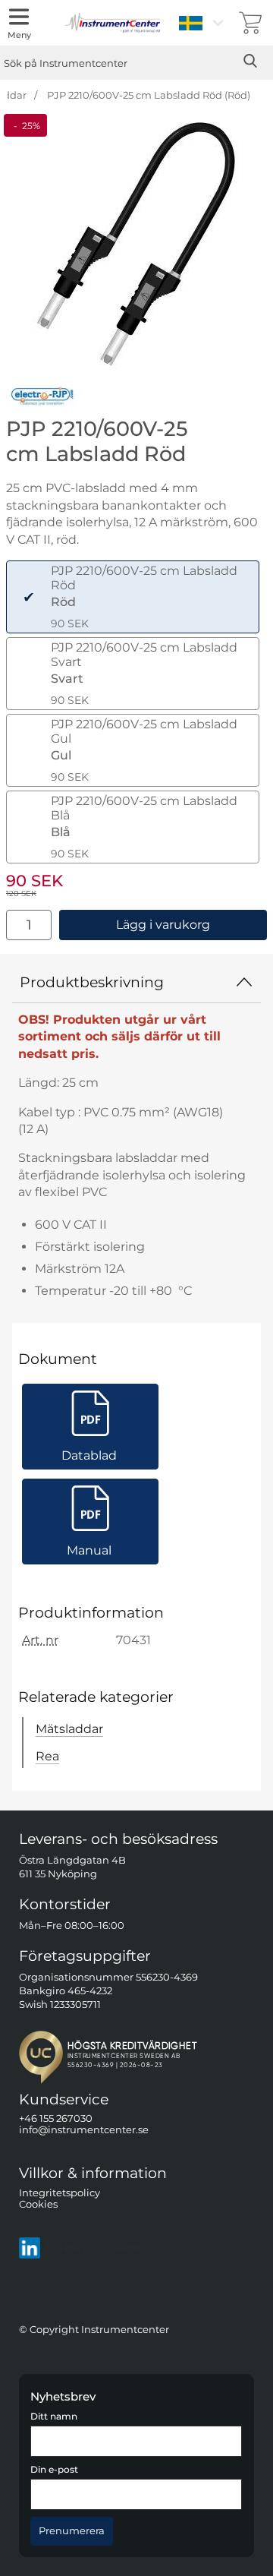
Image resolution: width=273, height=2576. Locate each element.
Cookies (38, 2204)
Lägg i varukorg (163, 925)
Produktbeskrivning (92, 982)
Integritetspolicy (60, 2192)
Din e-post (54, 2470)
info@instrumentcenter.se (84, 2130)
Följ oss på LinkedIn (94, 2248)
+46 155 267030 (56, 2118)
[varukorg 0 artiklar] (250, 23)
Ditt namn (54, 2417)
